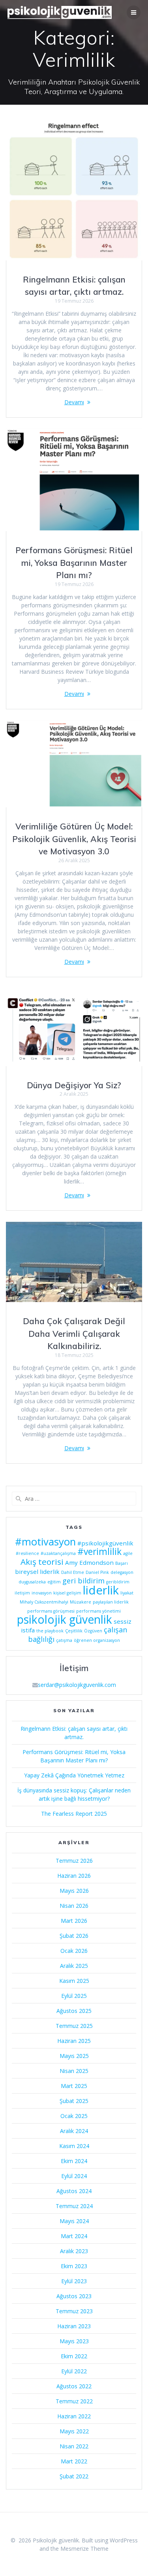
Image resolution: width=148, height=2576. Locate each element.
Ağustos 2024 (74, 2191)
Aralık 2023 (74, 2251)
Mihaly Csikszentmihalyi (44, 1602)
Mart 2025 (74, 2086)
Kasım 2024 (74, 2146)
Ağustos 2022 (74, 2386)
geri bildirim (83, 1581)
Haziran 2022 (74, 2416)
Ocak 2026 (74, 1951)
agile (128, 1553)
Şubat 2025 (74, 2101)
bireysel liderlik (37, 1572)
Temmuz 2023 (74, 2311)
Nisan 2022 (74, 2446)
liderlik (101, 1590)
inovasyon (42, 1593)
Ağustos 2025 (74, 2011)
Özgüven (93, 1631)
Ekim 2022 (74, 2356)
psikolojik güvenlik (65, 1619)
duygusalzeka (32, 1582)
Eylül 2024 (74, 2176)
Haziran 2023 (74, 2326)
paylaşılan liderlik (111, 1602)
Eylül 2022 (74, 2371)
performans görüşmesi (51, 1611)
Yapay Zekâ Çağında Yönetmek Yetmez (74, 1775)
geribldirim (118, 1582)
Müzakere (81, 1602)
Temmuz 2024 (74, 2206)
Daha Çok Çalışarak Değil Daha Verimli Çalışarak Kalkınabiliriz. (74, 1333)
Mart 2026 (74, 1921)
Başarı (122, 1563)
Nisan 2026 (74, 1906)
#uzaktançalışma (58, 1553)
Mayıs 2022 (74, 2431)
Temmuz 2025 (74, 2026)
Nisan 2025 (74, 2071)
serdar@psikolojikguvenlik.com (77, 1685)
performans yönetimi (98, 1611)
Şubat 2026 (74, 1936)
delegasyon (122, 1572)
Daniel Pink (97, 1572)
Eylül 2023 (74, 2281)
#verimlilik (99, 1552)
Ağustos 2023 (74, 2296)
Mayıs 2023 (74, 2341)
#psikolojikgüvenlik (105, 1543)
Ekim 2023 (74, 2266)
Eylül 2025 (74, 1996)
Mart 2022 (74, 2461)
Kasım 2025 (74, 1981)
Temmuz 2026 (74, 1861)
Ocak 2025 (74, 2116)
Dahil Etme (73, 1572)
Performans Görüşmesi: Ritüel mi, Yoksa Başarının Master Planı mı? (74, 562)
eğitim (54, 1582)
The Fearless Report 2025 (74, 1814)
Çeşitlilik (74, 1631)
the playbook (50, 1631)
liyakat (127, 1593)
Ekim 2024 (74, 2161)
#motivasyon (45, 1541)
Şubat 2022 (74, 2476)
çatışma (64, 1640)
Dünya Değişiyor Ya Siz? (74, 1085)
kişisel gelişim (67, 1593)
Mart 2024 (74, 2236)
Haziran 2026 (74, 1876)
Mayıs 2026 (74, 1891)
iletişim (22, 1593)
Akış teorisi (42, 1562)
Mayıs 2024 (74, 2221)
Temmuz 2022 (74, 2401)
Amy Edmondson (89, 1562)
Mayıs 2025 (74, 2056)
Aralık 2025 (74, 1966)
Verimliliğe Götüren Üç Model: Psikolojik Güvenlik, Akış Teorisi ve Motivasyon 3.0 (74, 839)
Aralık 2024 (74, 2131)
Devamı (74, 402)
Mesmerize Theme (84, 2549)
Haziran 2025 (74, 2041)
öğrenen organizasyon (97, 1640)
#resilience (27, 1553)
